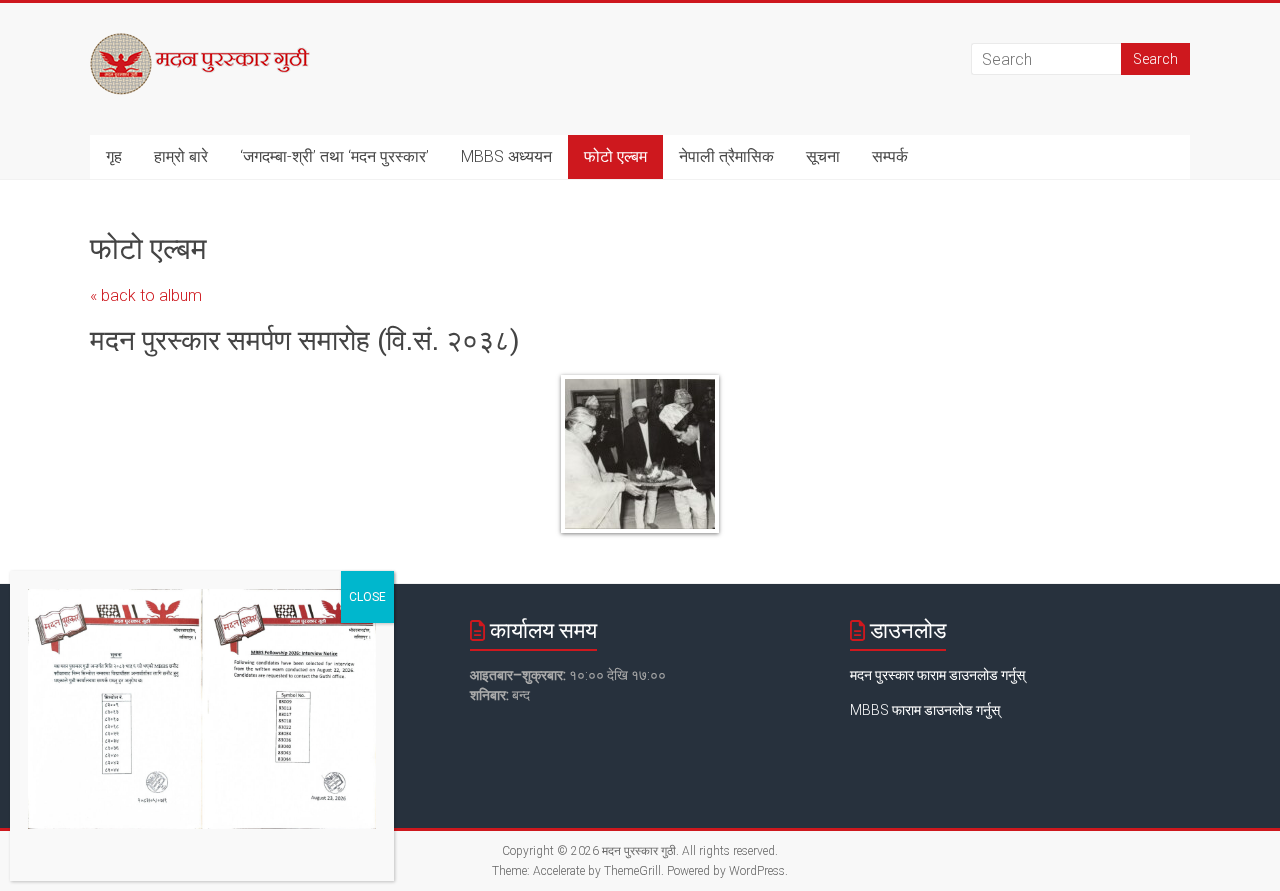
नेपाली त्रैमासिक (726, 156)
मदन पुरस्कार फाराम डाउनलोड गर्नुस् (937, 675)
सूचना (823, 156)
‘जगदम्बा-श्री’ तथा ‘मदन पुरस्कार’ (334, 156)
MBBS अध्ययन (506, 156)
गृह (114, 156)
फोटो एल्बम (615, 156)
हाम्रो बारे (181, 156)
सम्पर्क (890, 156)
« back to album (146, 295)
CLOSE (367, 597)
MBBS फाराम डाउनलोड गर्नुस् (925, 710)
